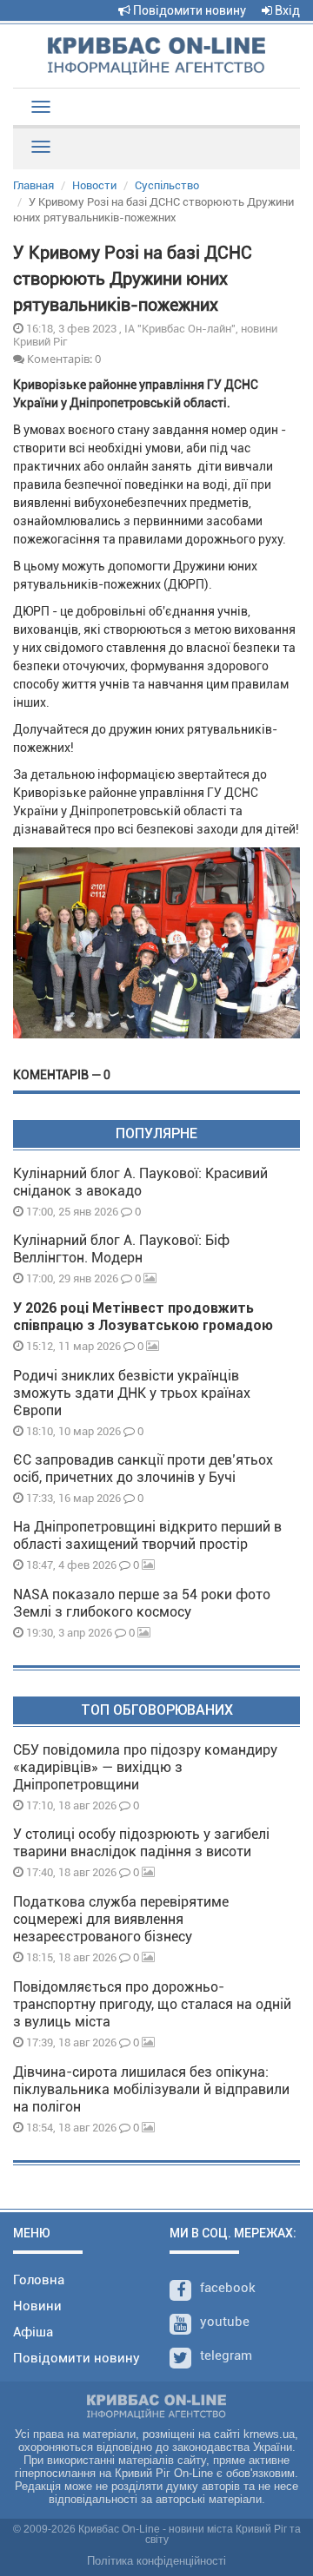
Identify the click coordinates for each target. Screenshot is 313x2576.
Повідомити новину (188, 10)
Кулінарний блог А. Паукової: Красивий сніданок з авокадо (140, 1182)
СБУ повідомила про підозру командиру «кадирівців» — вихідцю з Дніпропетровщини (145, 1767)
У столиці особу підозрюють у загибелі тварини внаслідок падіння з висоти (141, 1843)
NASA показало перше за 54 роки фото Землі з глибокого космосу (142, 1603)
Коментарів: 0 (63, 359)
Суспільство (167, 185)
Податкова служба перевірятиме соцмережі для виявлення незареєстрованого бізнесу (121, 1919)
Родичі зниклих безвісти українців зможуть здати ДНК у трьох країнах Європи (132, 1393)
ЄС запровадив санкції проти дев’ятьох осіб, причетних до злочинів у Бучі (143, 1469)
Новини (37, 2306)
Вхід (286, 10)
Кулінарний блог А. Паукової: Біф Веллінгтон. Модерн (121, 1249)
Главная (33, 185)
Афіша (33, 2332)
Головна (39, 2280)
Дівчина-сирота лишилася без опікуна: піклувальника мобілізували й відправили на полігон (151, 2089)
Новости (94, 185)
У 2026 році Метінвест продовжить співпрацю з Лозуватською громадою (143, 1317)
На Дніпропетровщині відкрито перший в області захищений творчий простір (147, 1535)
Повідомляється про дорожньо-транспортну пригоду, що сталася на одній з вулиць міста (152, 2004)
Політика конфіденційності (156, 2561)
